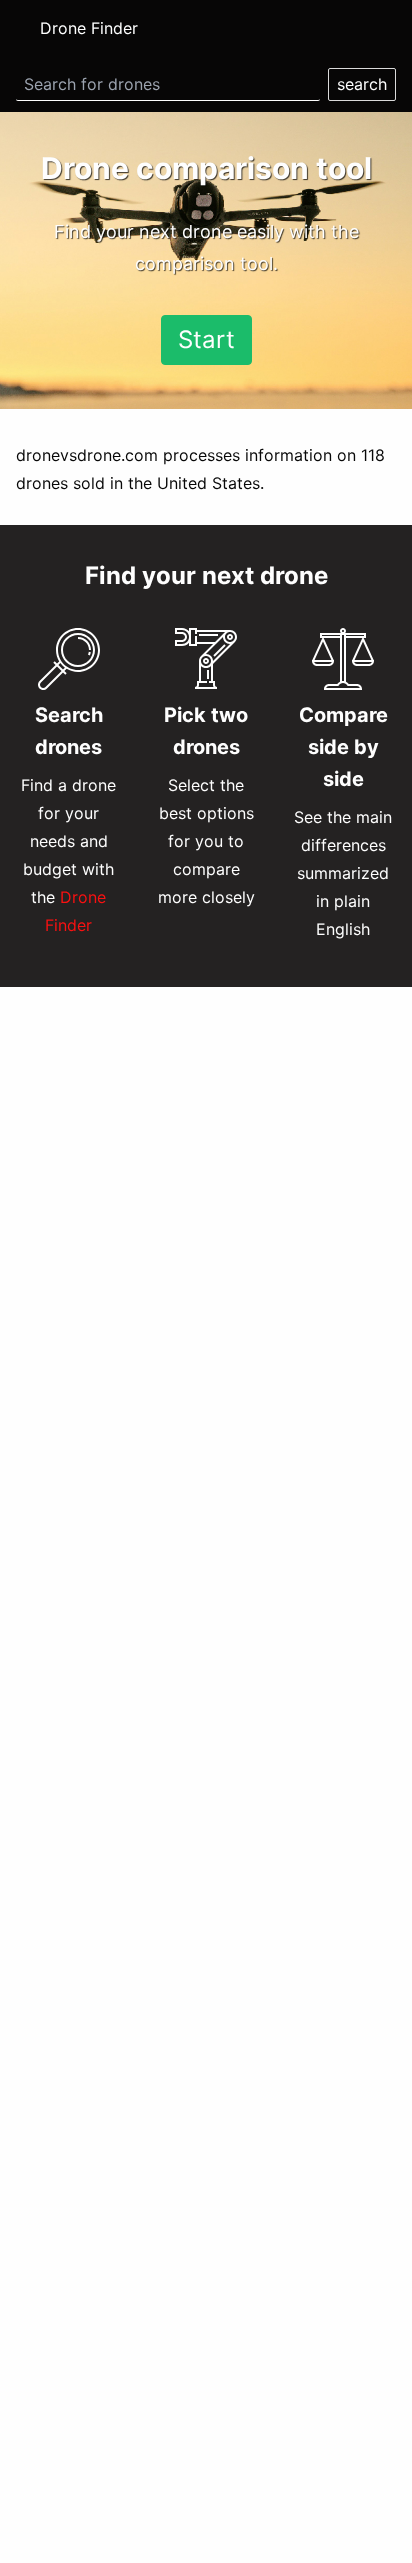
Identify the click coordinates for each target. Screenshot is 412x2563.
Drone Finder (89, 28)
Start (206, 339)
